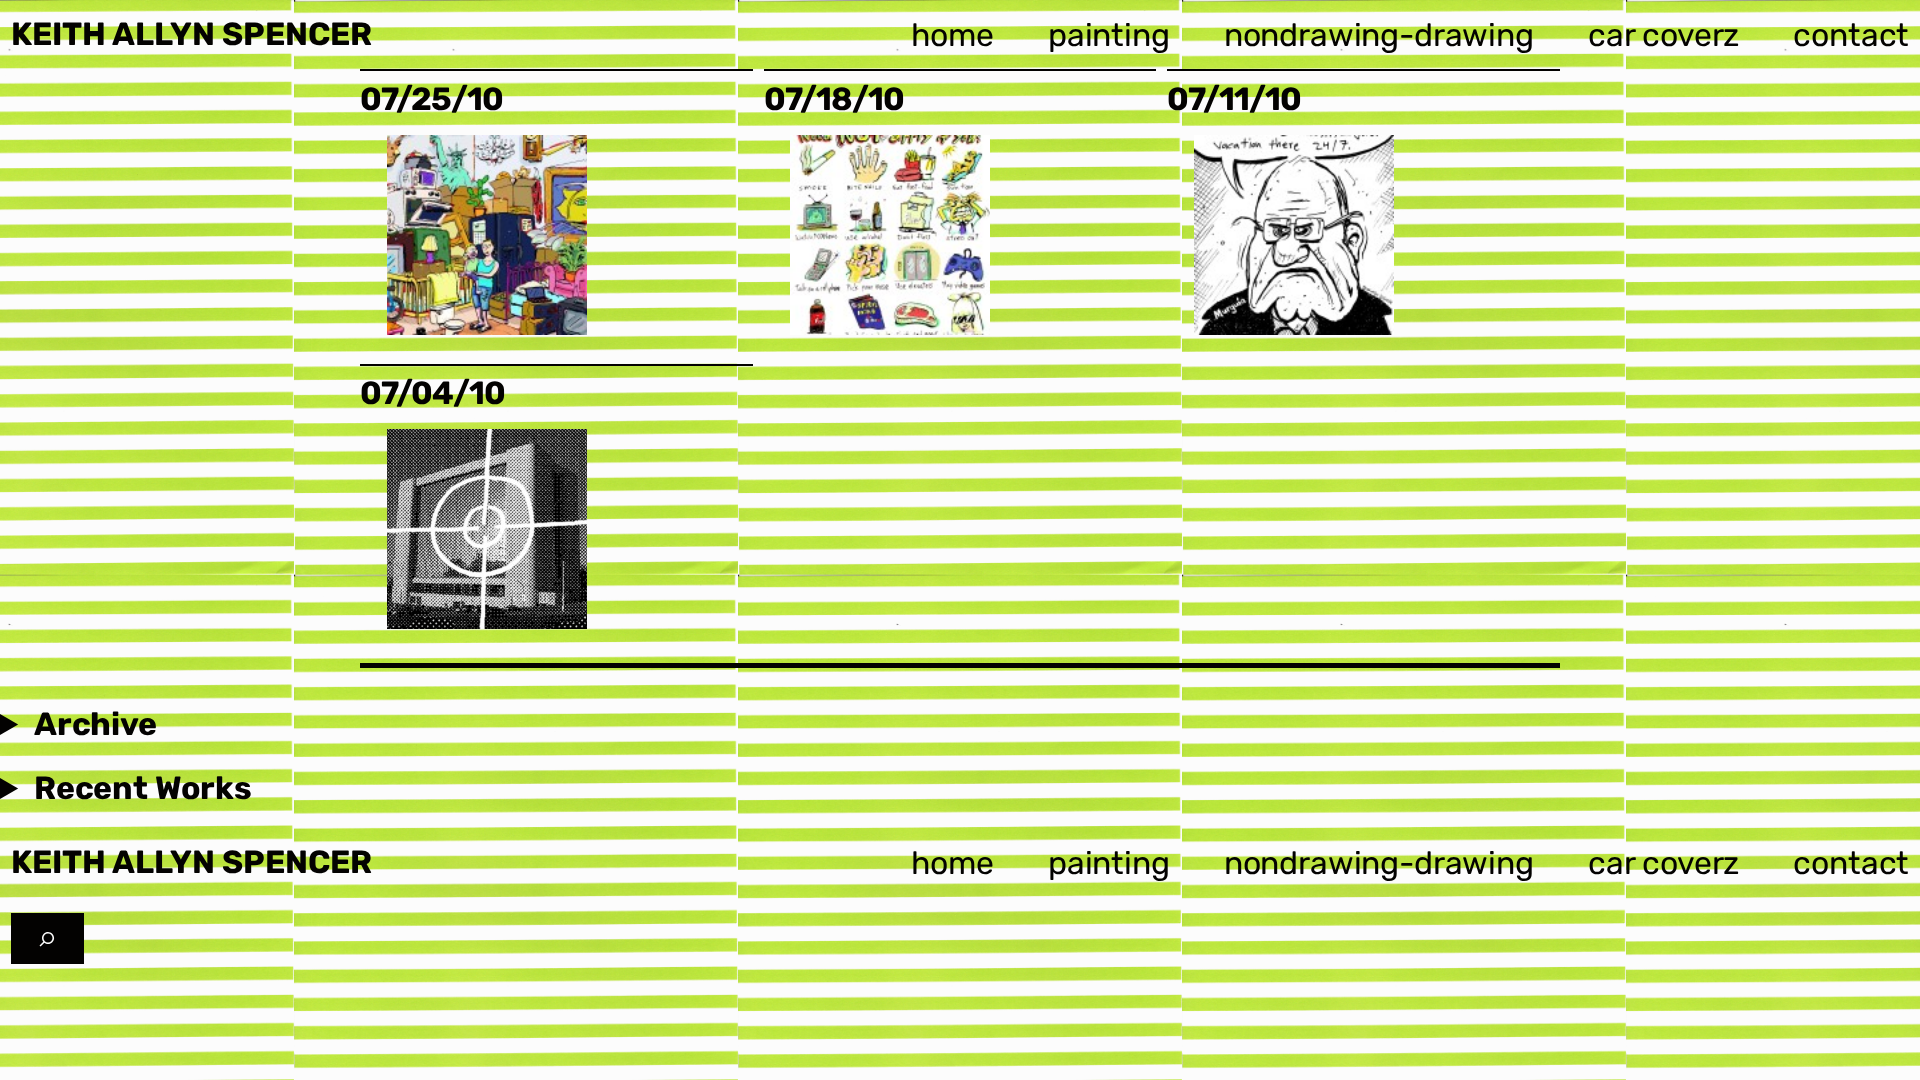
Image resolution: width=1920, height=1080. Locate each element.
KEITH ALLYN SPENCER (191, 34)
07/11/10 (1234, 99)
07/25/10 (431, 99)
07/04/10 (432, 393)
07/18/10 (834, 99)
